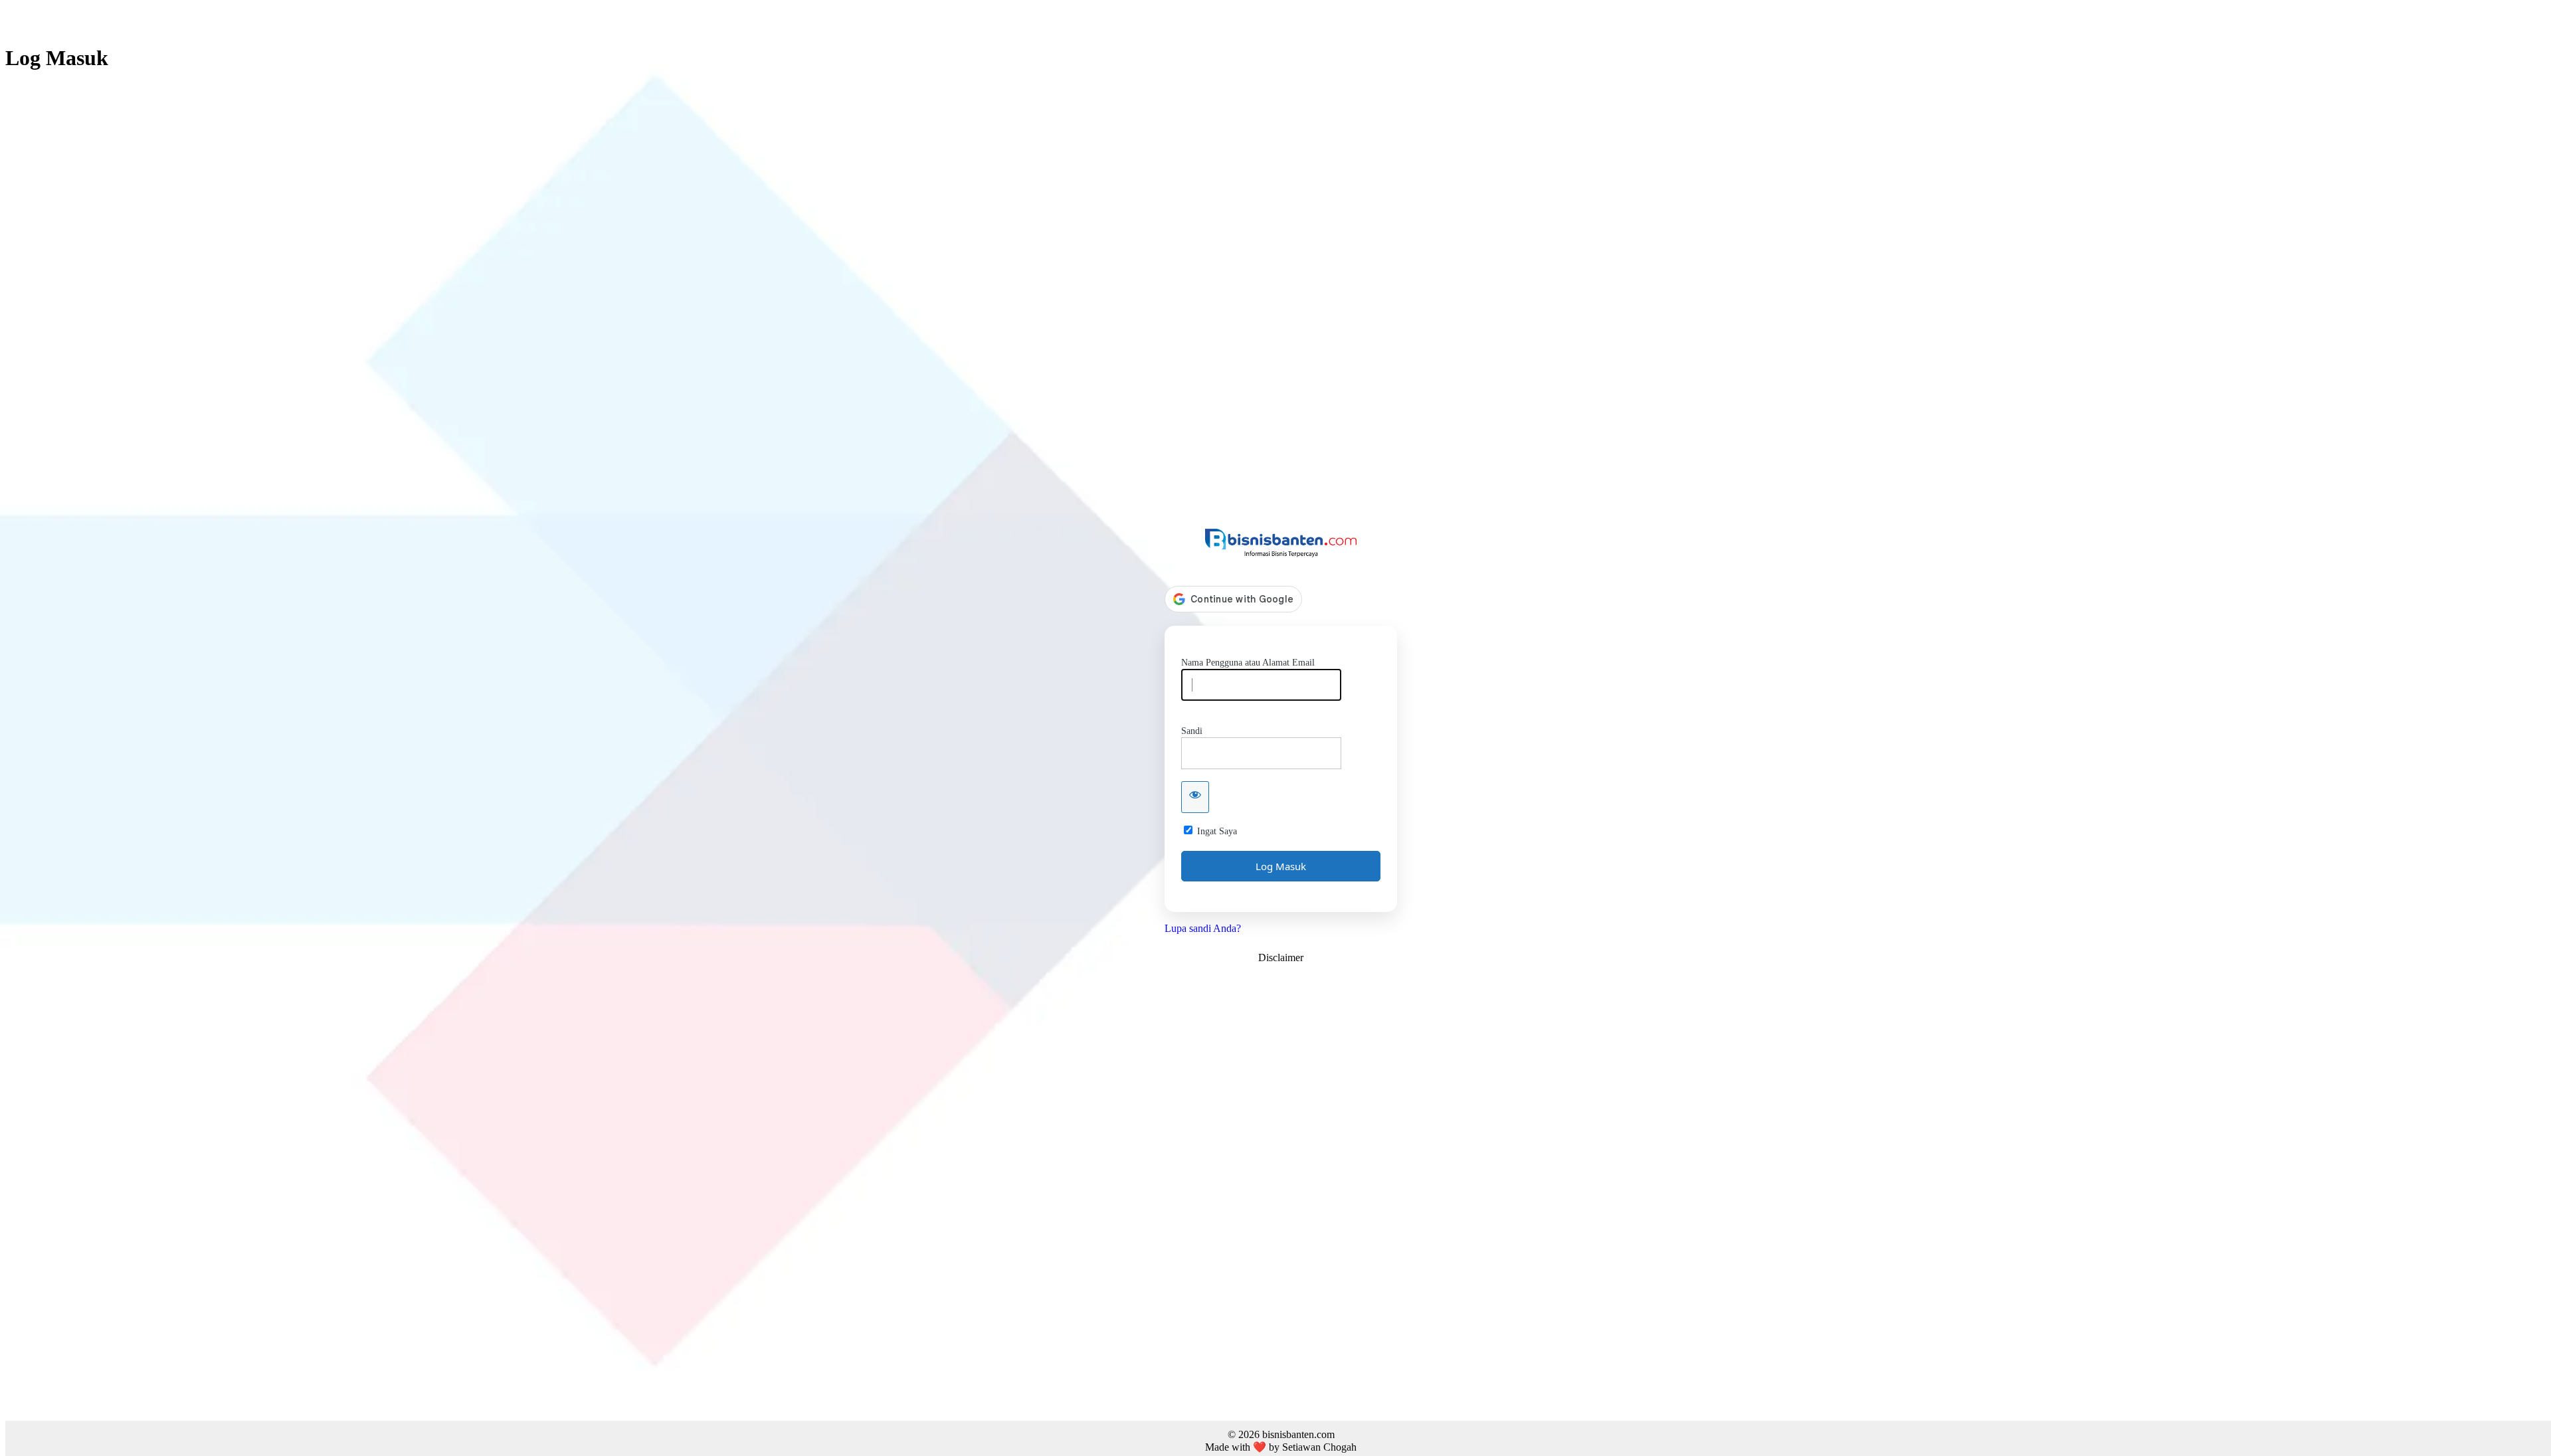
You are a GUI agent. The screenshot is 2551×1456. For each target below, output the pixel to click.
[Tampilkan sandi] (1195, 797)
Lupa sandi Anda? (1203, 928)
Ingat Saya (1217, 831)
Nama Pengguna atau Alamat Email (1248, 663)
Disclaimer (1281, 957)
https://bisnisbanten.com (1281, 543)
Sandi (1192, 731)
